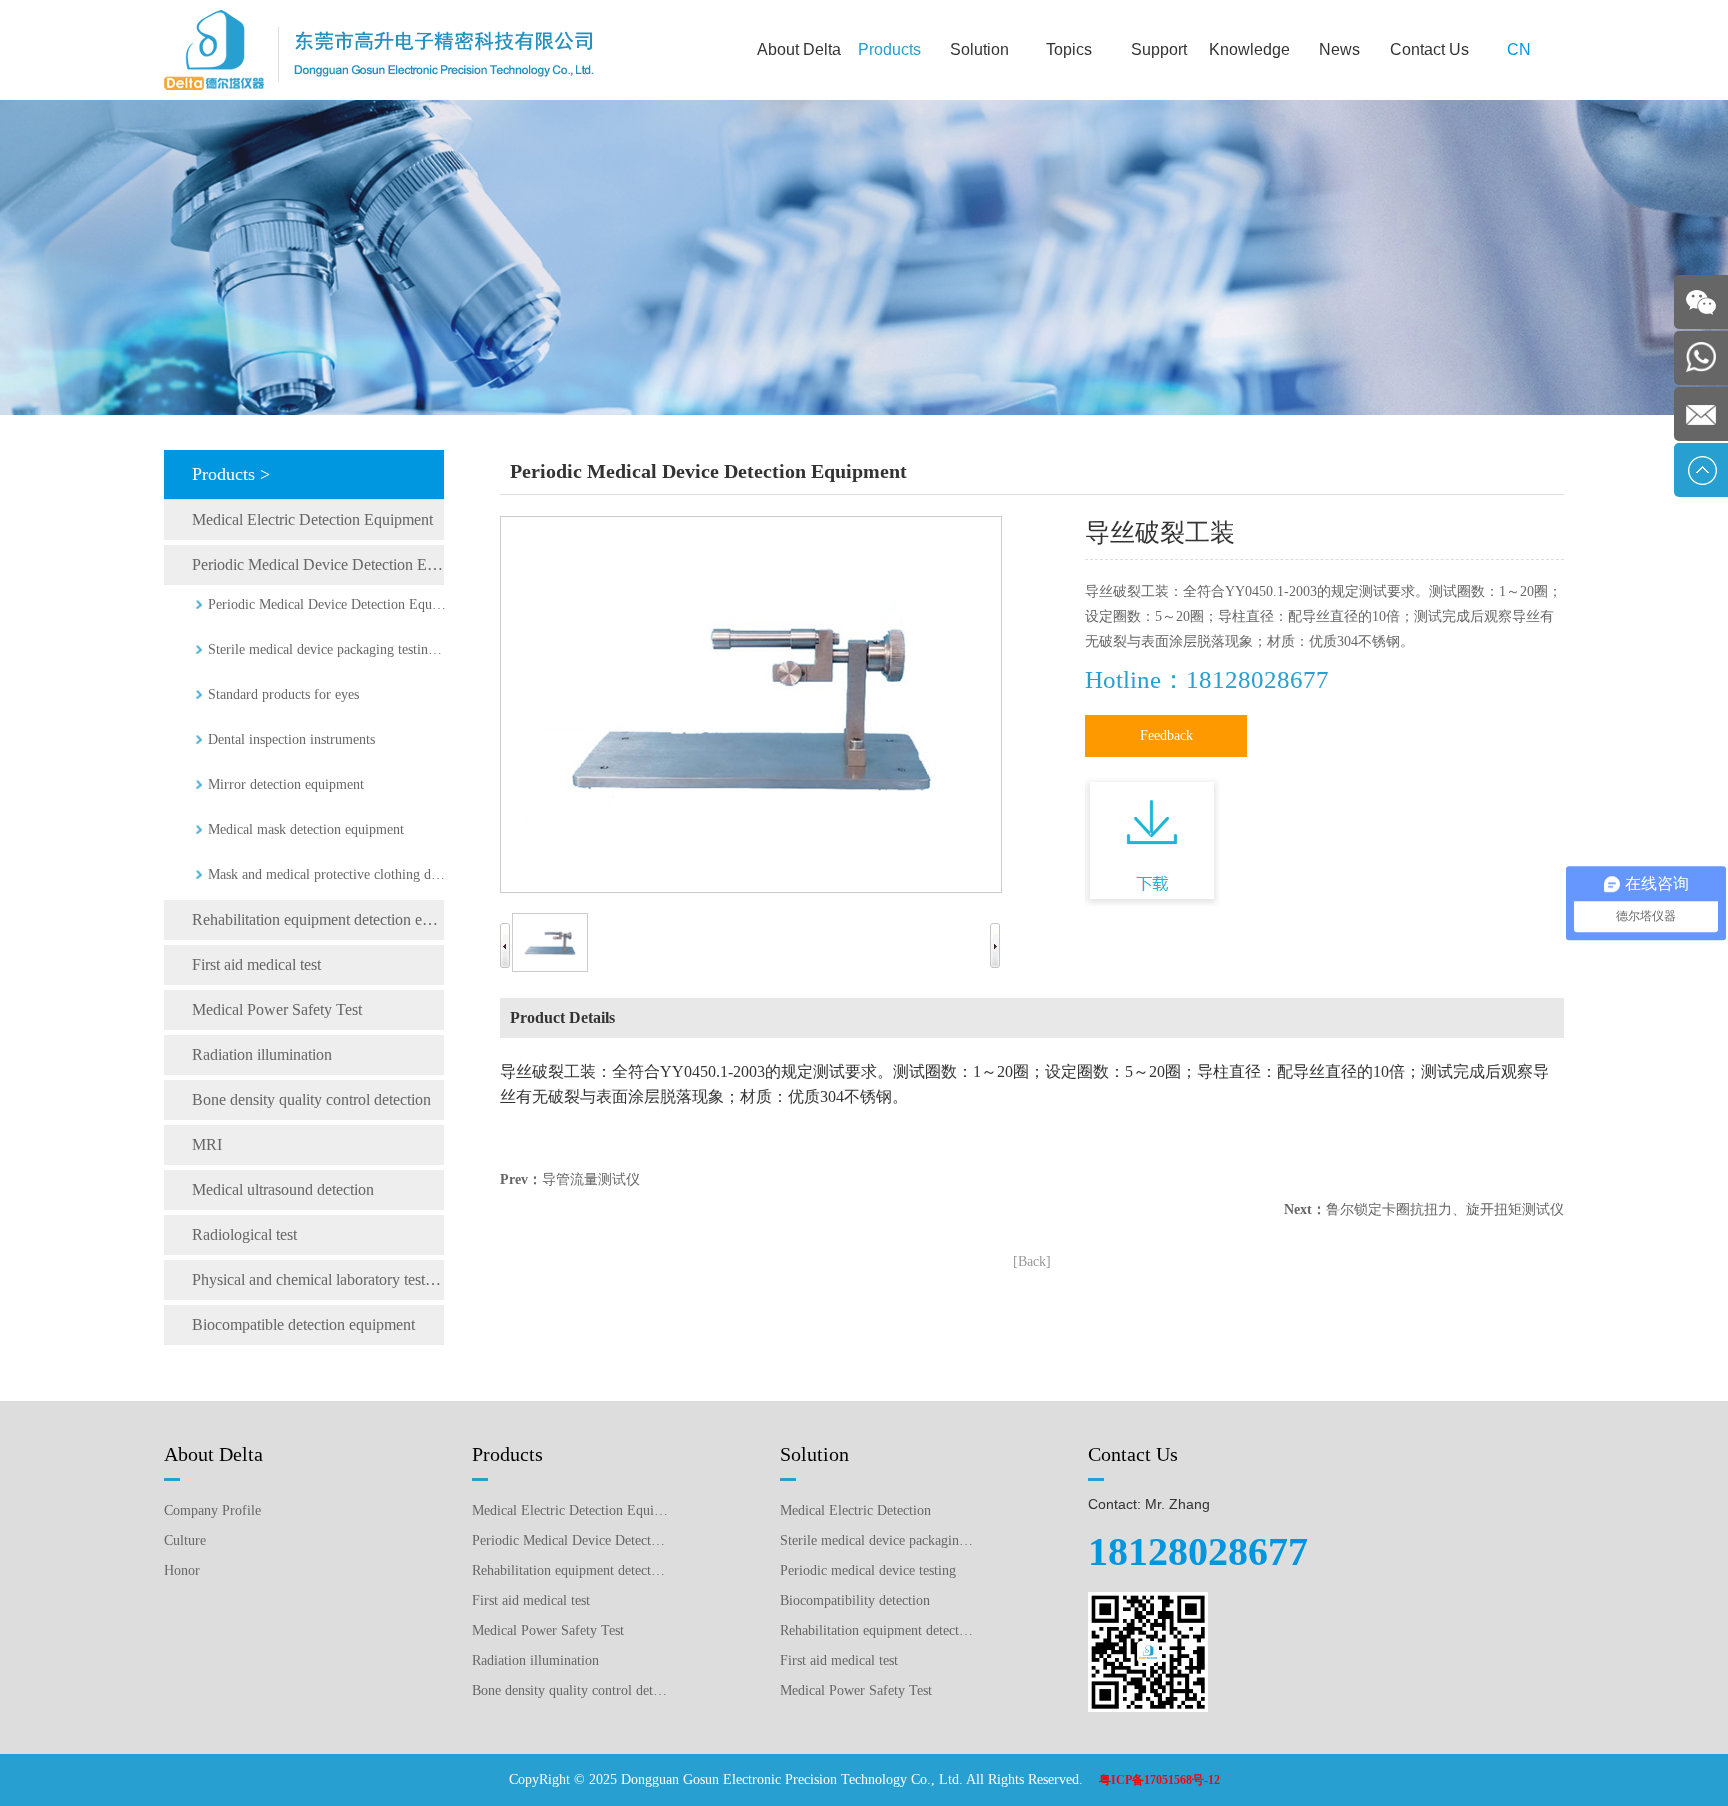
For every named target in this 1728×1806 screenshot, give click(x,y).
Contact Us (1429, 49)
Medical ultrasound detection (283, 1189)
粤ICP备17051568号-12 (1159, 1780)
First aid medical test (256, 964)
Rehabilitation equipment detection (878, 1630)
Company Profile (212, 1510)
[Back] (1032, 1261)
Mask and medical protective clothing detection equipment (328, 874)
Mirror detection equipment (286, 784)
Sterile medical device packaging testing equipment (328, 649)
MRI (207, 1144)
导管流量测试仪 (591, 1179)
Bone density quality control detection (311, 1099)
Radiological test (244, 1234)
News (1339, 49)
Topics (1069, 49)
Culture (185, 1540)
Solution (979, 49)
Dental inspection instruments (291, 739)
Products (889, 49)
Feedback (1166, 735)
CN (1519, 49)
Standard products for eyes (283, 694)
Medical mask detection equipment (306, 829)
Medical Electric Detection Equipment (312, 519)
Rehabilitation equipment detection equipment (318, 919)
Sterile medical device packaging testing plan (878, 1540)
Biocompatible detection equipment (303, 1324)
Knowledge (1249, 49)
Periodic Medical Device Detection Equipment (318, 564)
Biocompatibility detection (855, 1600)
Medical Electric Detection (855, 1510)
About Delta (799, 49)
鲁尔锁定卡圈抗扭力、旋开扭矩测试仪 (1445, 1209)
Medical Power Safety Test (277, 1009)
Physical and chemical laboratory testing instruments (318, 1279)
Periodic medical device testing (868, 1570)
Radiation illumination (262, 1054)
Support (1159, 49)
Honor (182, 1570)
